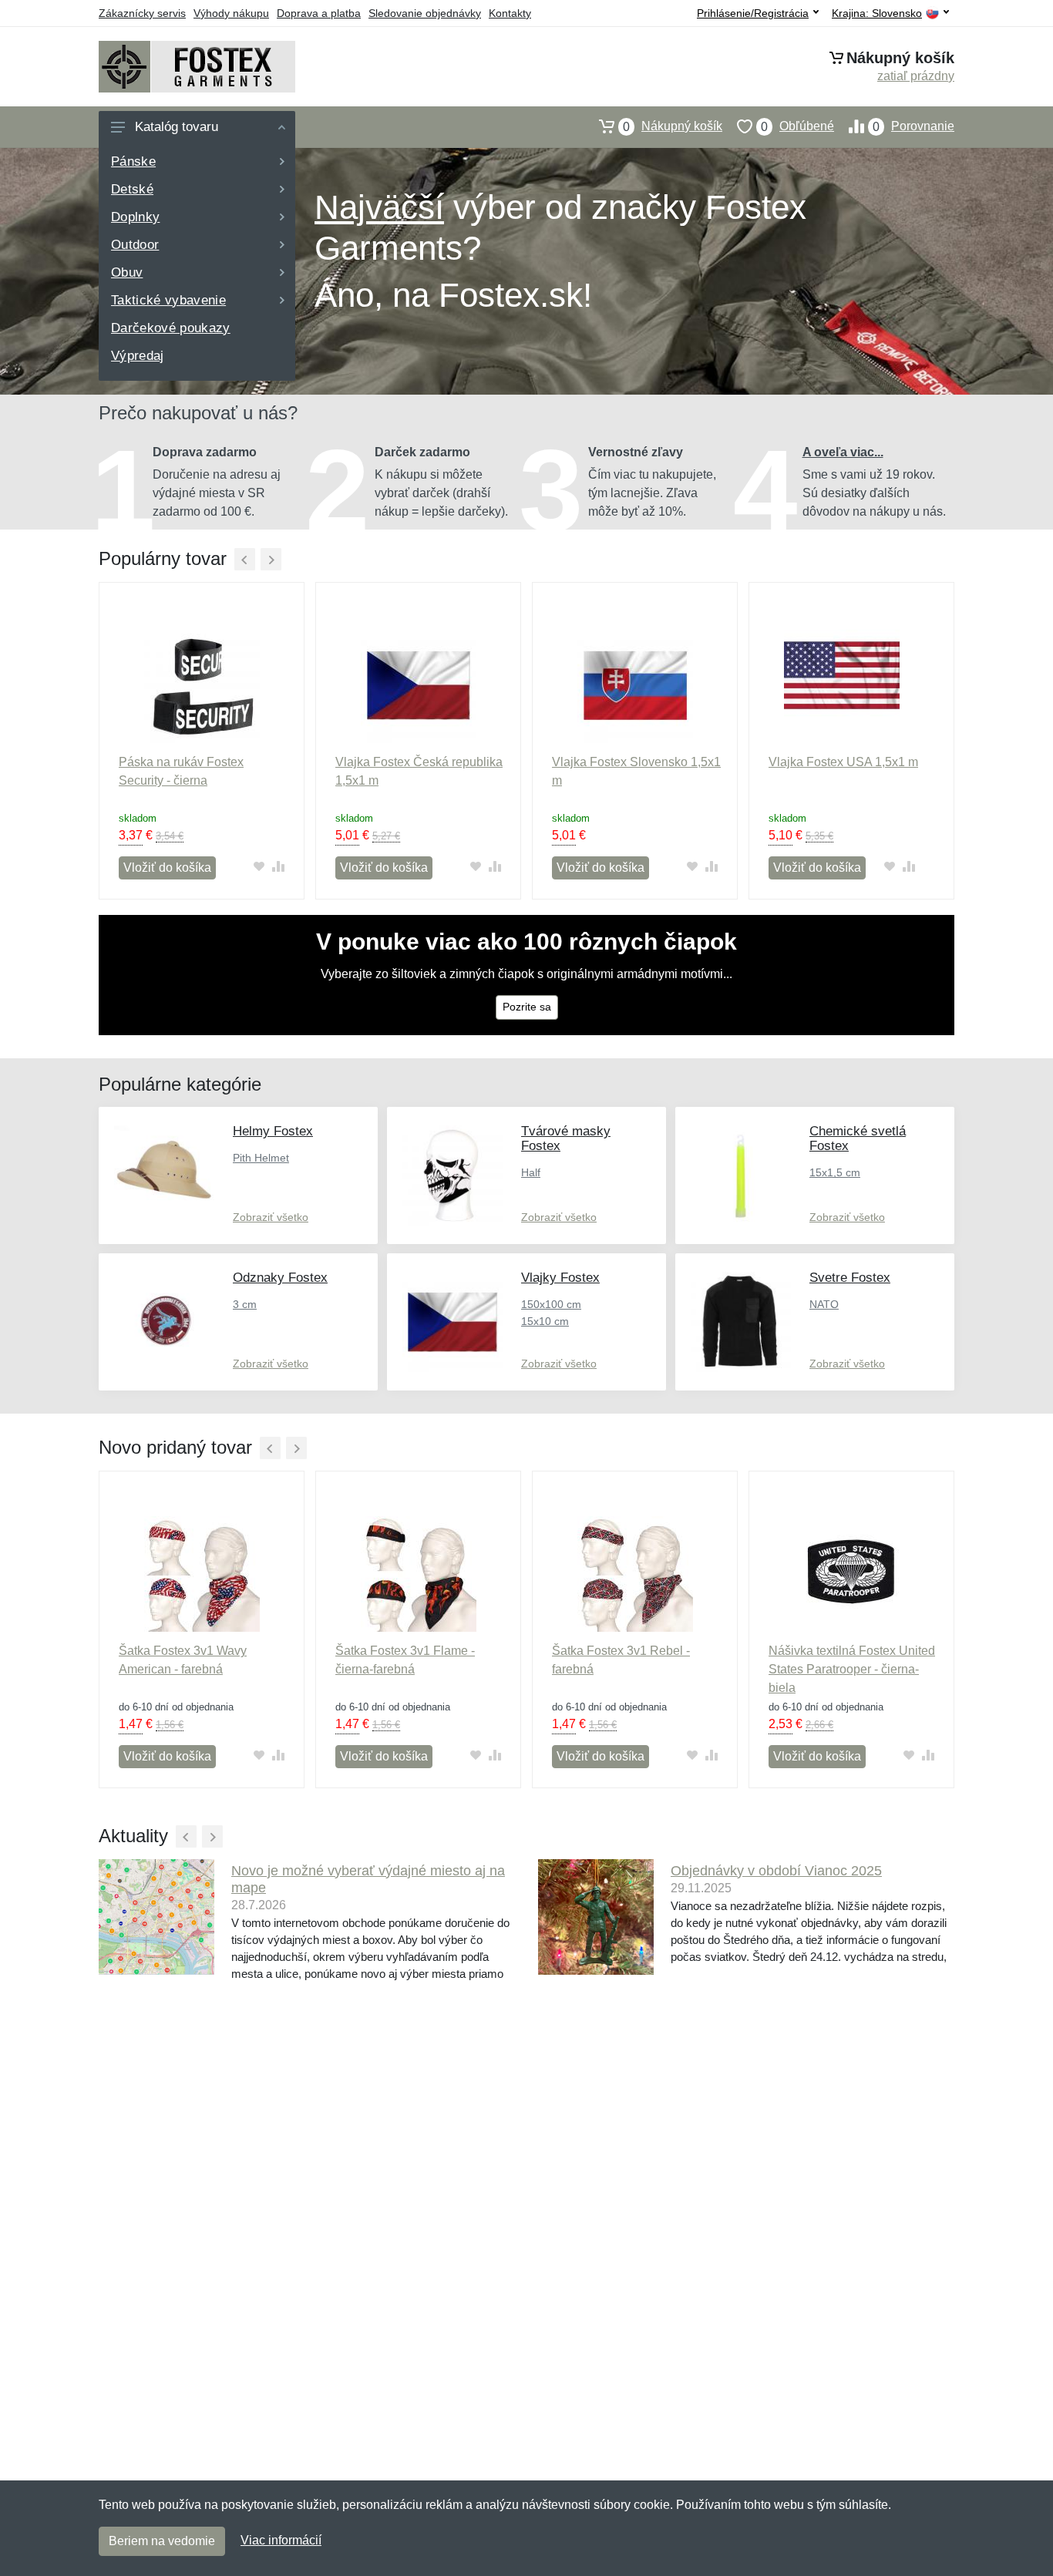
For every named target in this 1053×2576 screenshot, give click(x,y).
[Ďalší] (271, 559)
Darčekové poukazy (171, 328)
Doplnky (135, 217)
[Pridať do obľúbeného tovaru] (259, 866)
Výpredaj (138, 356)
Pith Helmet (261, 1158)
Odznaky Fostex (280, 1278)
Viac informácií (281, 2540)
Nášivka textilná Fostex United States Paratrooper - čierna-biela (852, 1669)
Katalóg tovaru (177, 127)
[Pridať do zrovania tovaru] (278, 866)
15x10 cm (545, 1321)
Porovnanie (913, 126)
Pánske (133, 161)
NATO (824, 1304)
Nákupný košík (673, 126)
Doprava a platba (319, 13)
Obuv (127, 272)
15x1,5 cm (835, 1172)
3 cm (245, 1304)
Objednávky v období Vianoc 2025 (776, 1871)
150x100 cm (551, 1304)
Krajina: (877, 13)
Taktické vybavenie (168, 300)
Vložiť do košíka (167, 868)
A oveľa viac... (843, 452)
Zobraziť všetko (271, 1217)
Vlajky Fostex (560, 1278)
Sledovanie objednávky (425, 13)
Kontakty (510, 13)
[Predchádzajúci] (245, 559)
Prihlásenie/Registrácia (753, 13)
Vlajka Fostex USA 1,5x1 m (843, 762)
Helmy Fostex (273, 1131)
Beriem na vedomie (162, 2541)
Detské (132, 189)
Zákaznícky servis (142, 13)
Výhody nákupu (231, 13)
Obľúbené (797, 126)
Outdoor (135, 245)
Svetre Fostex (850, 1278)
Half (531, 1172)
